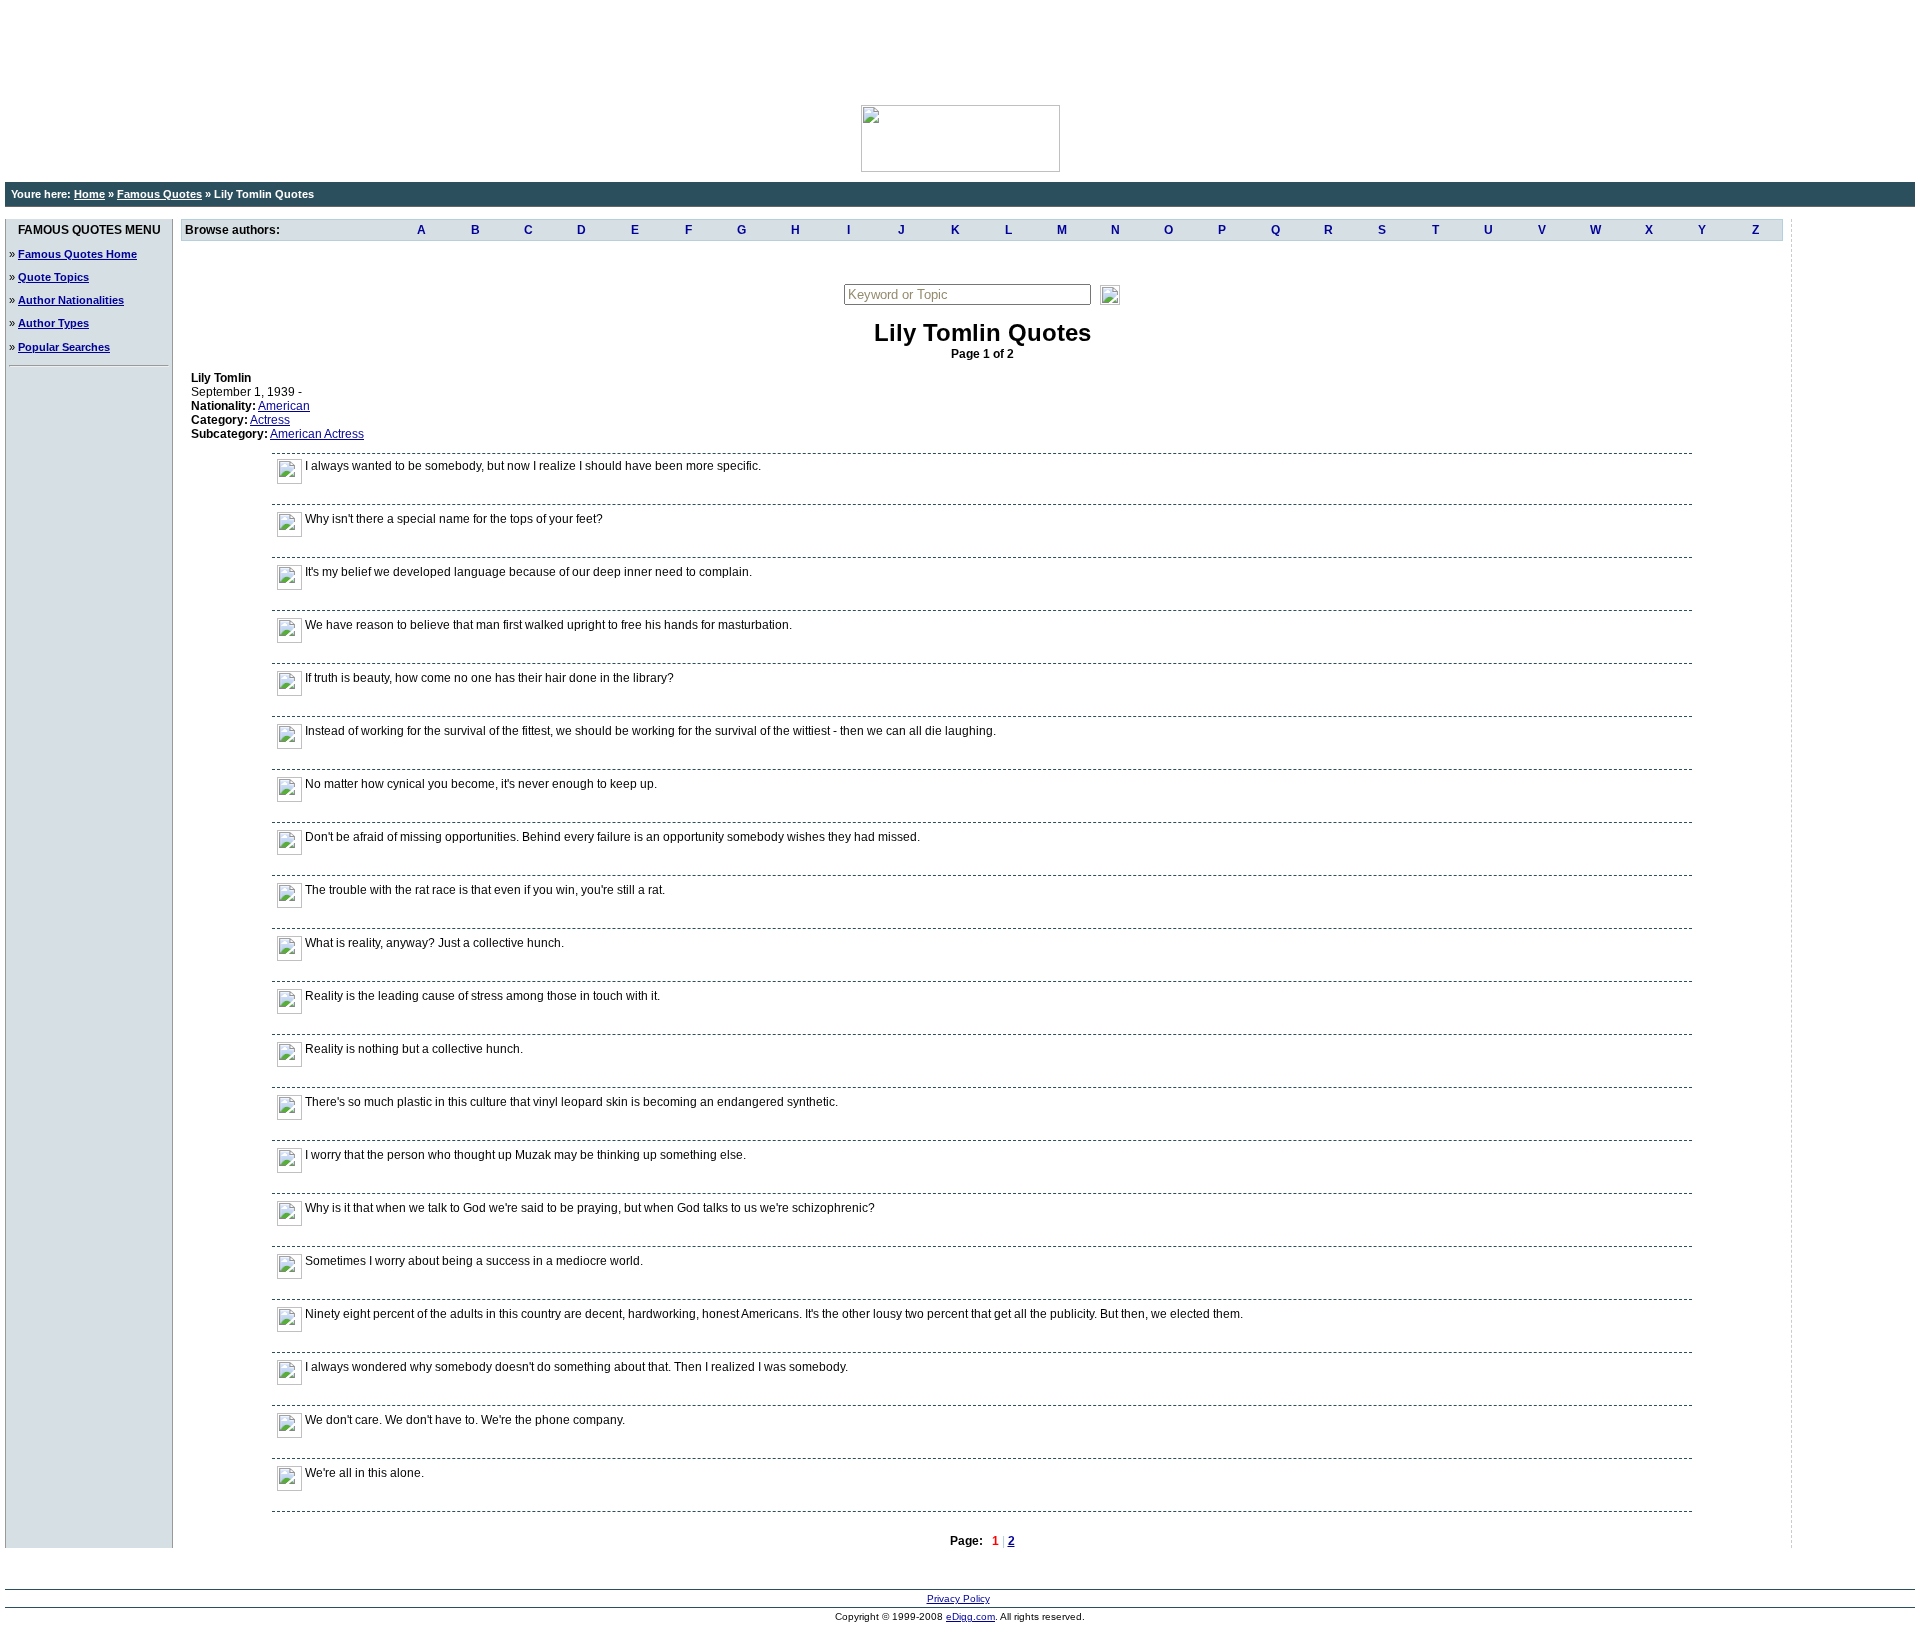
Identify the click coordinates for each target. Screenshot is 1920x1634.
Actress (270, 420)
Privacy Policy (958, 1598)
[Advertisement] (960, 50)
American (284, 406)
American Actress (317, 434)
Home (89, 194)
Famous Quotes (159, 194)
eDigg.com (970, 1616)
